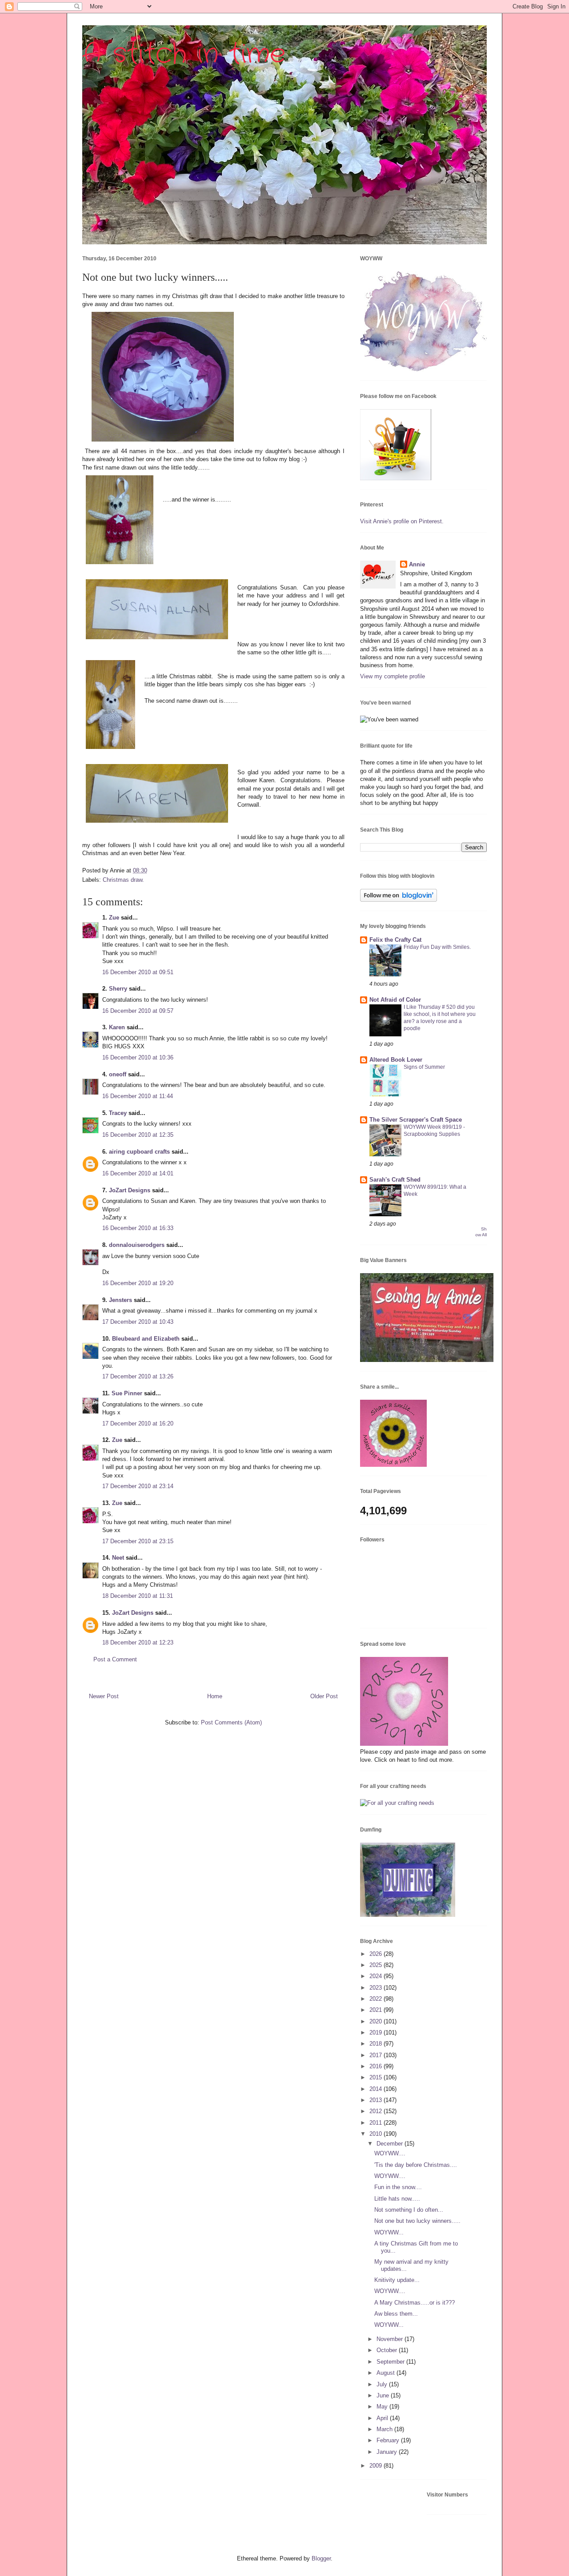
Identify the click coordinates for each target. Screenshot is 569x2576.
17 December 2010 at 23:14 (138, 1486)
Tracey (118, 1113)
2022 (377, 1999)
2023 (377, 1988)
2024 (377, 1976)
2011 (377, 2123)
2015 (377, 2077)
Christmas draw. (123, 880)
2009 (377, 2466)
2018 (377, 2044)
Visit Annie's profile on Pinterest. (402, 521)
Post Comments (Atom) (231, 1722)
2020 (377, 2021)
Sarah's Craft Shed (395, 1180)
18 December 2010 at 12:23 (138, 1642)
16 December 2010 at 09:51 (138, 972)
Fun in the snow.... (398, 2187)
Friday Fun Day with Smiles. (437, 947)
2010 (377, 2134)
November (391, 2339)
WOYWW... (389, 2232)
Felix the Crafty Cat (395, 940)
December (391, 2144)
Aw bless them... (396, 2314)
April (383, 2418)
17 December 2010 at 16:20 (138, 1423)
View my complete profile (393, 676)
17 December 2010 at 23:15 (138, 1541)
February (389, 2440)
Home (215, 1696)
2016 (377, 2066)
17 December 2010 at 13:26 (138, 1376)
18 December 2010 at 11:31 (138, 1596)
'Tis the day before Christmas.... (416, 2165)
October (388, 2350)
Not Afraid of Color (395, 1000)
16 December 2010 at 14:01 (138, 1173)
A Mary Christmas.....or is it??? (415, 2303)
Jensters (120, 1300)
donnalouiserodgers (137, 1245)
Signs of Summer (424, 1067)
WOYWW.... (390, 2153)
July (383, 2384)
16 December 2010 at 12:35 (138, 1135)
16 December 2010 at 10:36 (138, 1057)
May (383, 2407)
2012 (377, 2111)
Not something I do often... (409, 2210)
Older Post (324, 1696)
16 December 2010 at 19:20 (138, 1283)
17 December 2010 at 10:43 (138, 1322)
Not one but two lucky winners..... (417, 2221)
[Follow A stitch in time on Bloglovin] (399, 900)
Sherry (118, 989)
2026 (377, 1954)
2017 (377, 2055)
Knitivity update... (397, 2280)
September (391, 2362)
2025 (377, 1965)
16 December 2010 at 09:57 (138, 1011)
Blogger (321, 2558)
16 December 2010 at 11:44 (138, 1096)
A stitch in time (184, 54)
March (385, 2429)
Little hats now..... (397, 2199)
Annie (417, 564)
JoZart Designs (130, 1190)
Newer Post (104, 1696)
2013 (377, 2100)
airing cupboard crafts (139, 1152)
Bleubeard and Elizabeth (146, 1339)
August (387, 2373)
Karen (117, 1027)
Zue (114, 918)
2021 (377, 2010)
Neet (118, 1558)
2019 (377, 2033)
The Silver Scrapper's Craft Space (416, 1120)
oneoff (118, 1074)
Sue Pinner (127, 1393)
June (384, 2395)
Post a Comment (115, 1659)
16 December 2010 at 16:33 (138, 1228)
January (388, 2452)
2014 (377, 2089)
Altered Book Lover (396, 1060)
